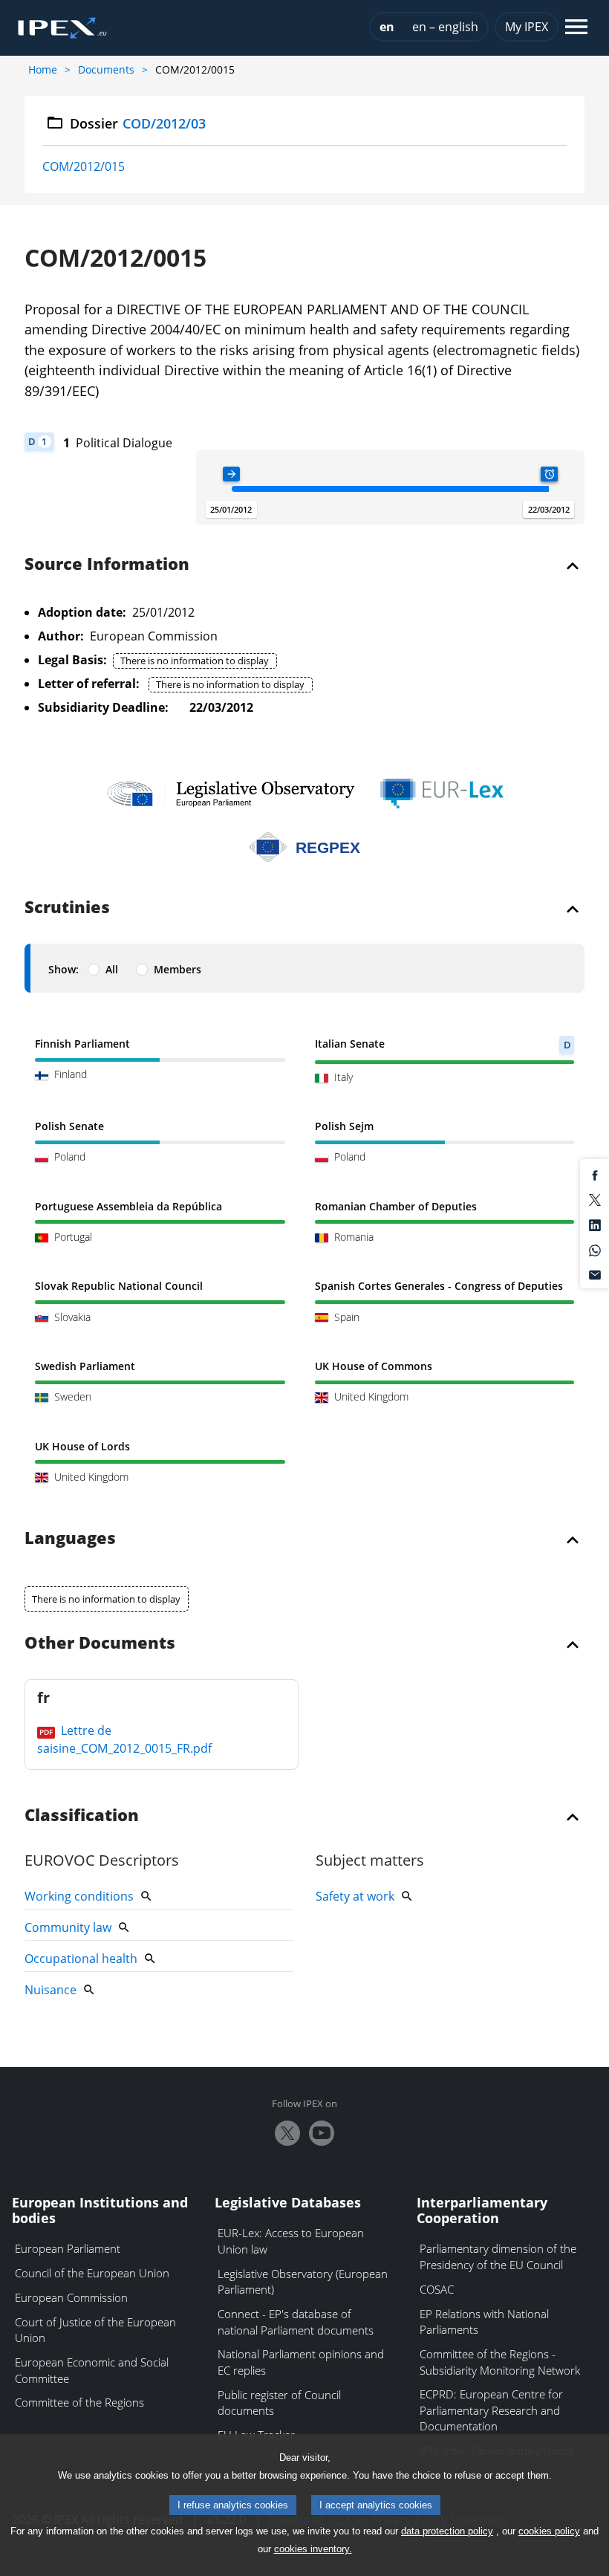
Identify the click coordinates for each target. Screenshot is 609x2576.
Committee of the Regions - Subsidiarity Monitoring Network (500, 2362)
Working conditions (79, 1896)
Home (43, 69)
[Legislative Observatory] (231, 794)
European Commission (71, 2297)
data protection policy (447, 2531)
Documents (106, 69)
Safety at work (355, 1896)
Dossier (138, 123)
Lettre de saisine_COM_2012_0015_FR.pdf (124, 1739)
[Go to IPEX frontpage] (62, 28)
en (387, 27)
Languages (70, 1539)
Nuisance (51, 1990)
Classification (82, 1816)
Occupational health (81, 1959)
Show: (63, 969)
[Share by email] (595, 1274)
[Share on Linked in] (595, 1224)
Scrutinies (67, 908)
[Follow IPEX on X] (287, 2133)
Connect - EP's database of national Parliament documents (296, 2322)
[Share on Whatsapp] (595, 1249)
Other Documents (100, 1644)
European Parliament (68, 2248)
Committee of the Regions (79, 2402)
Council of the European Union (92, 2273)
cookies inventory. (313, 2549)
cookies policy (549, 2531)
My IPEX (527, 27)
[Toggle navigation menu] (576, 28)
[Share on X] (595, 1199)
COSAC (437, 2289)
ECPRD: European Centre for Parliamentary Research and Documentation (491, 2410)
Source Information (107, 565)
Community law (68, 1927)
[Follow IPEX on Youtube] (322, 2133)
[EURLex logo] (442, 794)
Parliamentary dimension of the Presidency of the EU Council (498, 2257)
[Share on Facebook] (595, 1174)
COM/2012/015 (84, 166)
